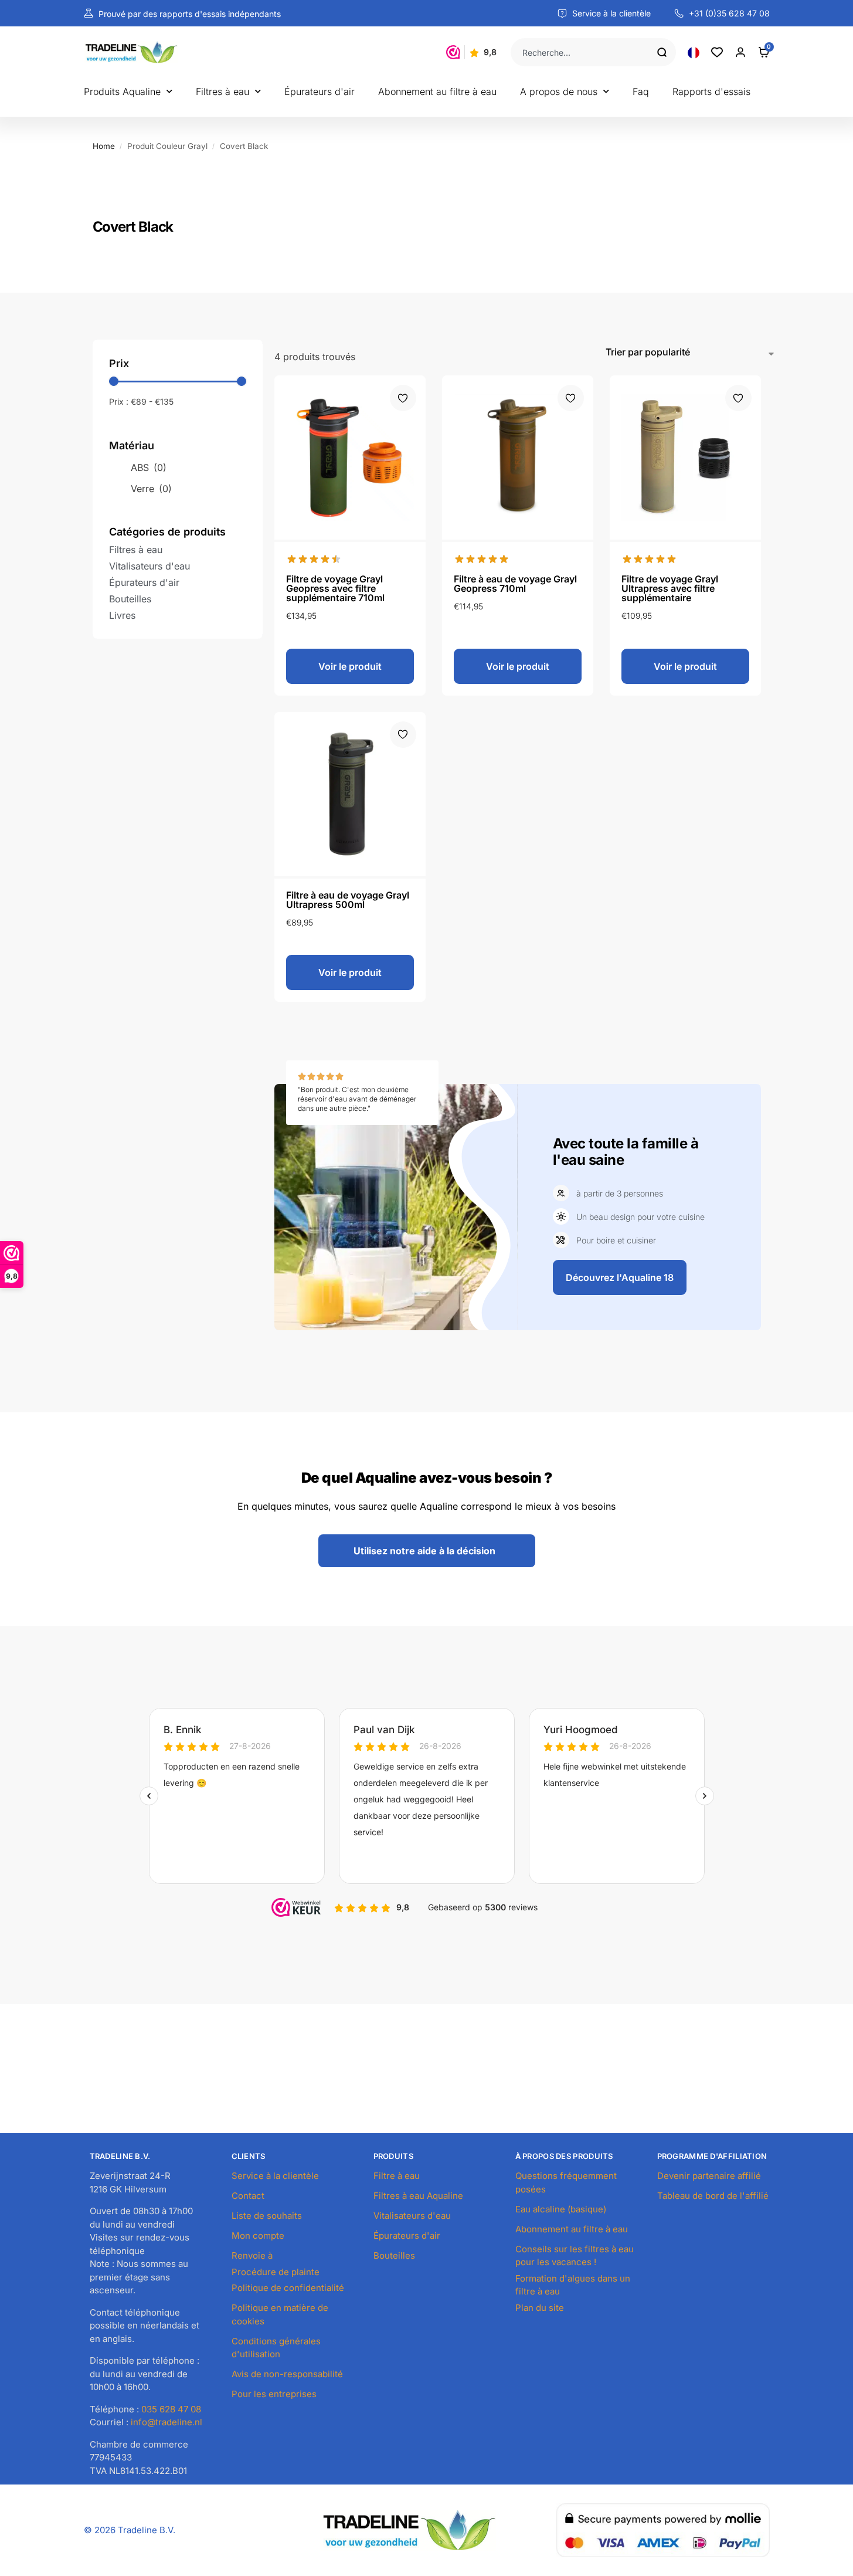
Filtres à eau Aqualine (418, 2196)
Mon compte (258, 2236)
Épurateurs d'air (320, 91)
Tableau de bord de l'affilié (713, 2196)
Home (104, 146)
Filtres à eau (222, 91)
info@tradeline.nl (166, 2422)
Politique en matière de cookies (280, 2314)
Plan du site (540, 2308)
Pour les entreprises (274, 2394)
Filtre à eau (397, 2176)
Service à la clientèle (275, 2176)
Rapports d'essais (711, 91)
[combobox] (584, 52)
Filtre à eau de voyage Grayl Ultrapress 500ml (348, 900)
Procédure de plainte (276, 2272)
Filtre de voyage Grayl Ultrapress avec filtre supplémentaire (670, 588)
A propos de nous (559, 91)
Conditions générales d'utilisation (276, 2348)
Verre (151, 489)
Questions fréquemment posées (566, 2182)
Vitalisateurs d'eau (412, 2216)
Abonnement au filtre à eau (437, 91)
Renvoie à (252, 2255)
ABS (149, 467)
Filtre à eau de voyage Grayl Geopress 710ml (515, 584)
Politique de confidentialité (288, 2288)
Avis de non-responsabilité (287, 2374)
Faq (641, 91)
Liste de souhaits (267, 2216)
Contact (248, 2196)
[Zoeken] (667, 52)
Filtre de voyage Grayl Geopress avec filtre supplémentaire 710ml (335, 588)
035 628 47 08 (171, 2409)
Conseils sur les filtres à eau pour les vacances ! (575, 2256)
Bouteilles (394, 2255)
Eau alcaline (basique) (561, 2209)
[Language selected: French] (694, 52)
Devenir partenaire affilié (709, 2176)
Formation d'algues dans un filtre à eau (573, 2285)
